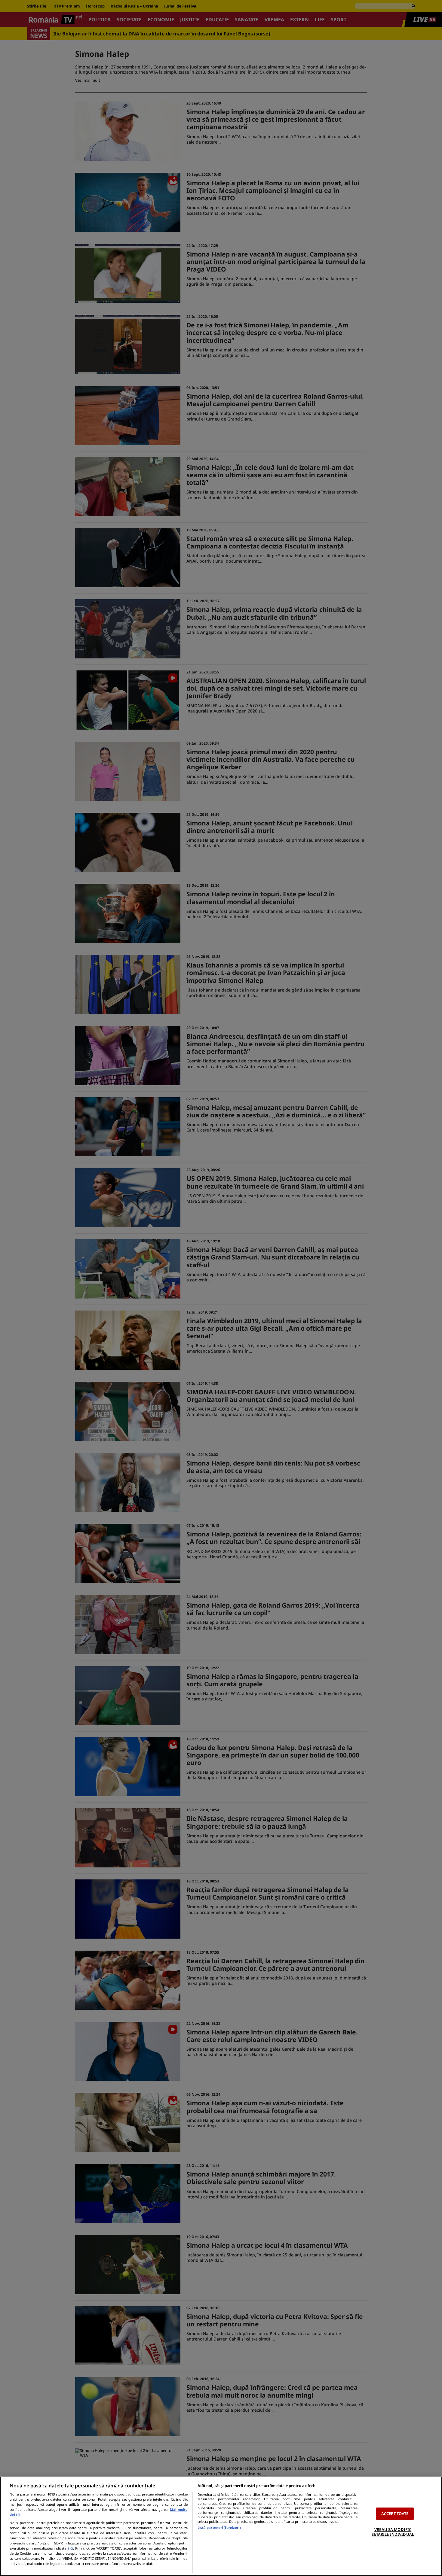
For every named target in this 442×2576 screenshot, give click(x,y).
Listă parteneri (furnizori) (219, 2527)
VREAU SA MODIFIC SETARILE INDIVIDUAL (393, 2532)
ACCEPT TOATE (395, 2514)
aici (70, 2548)
